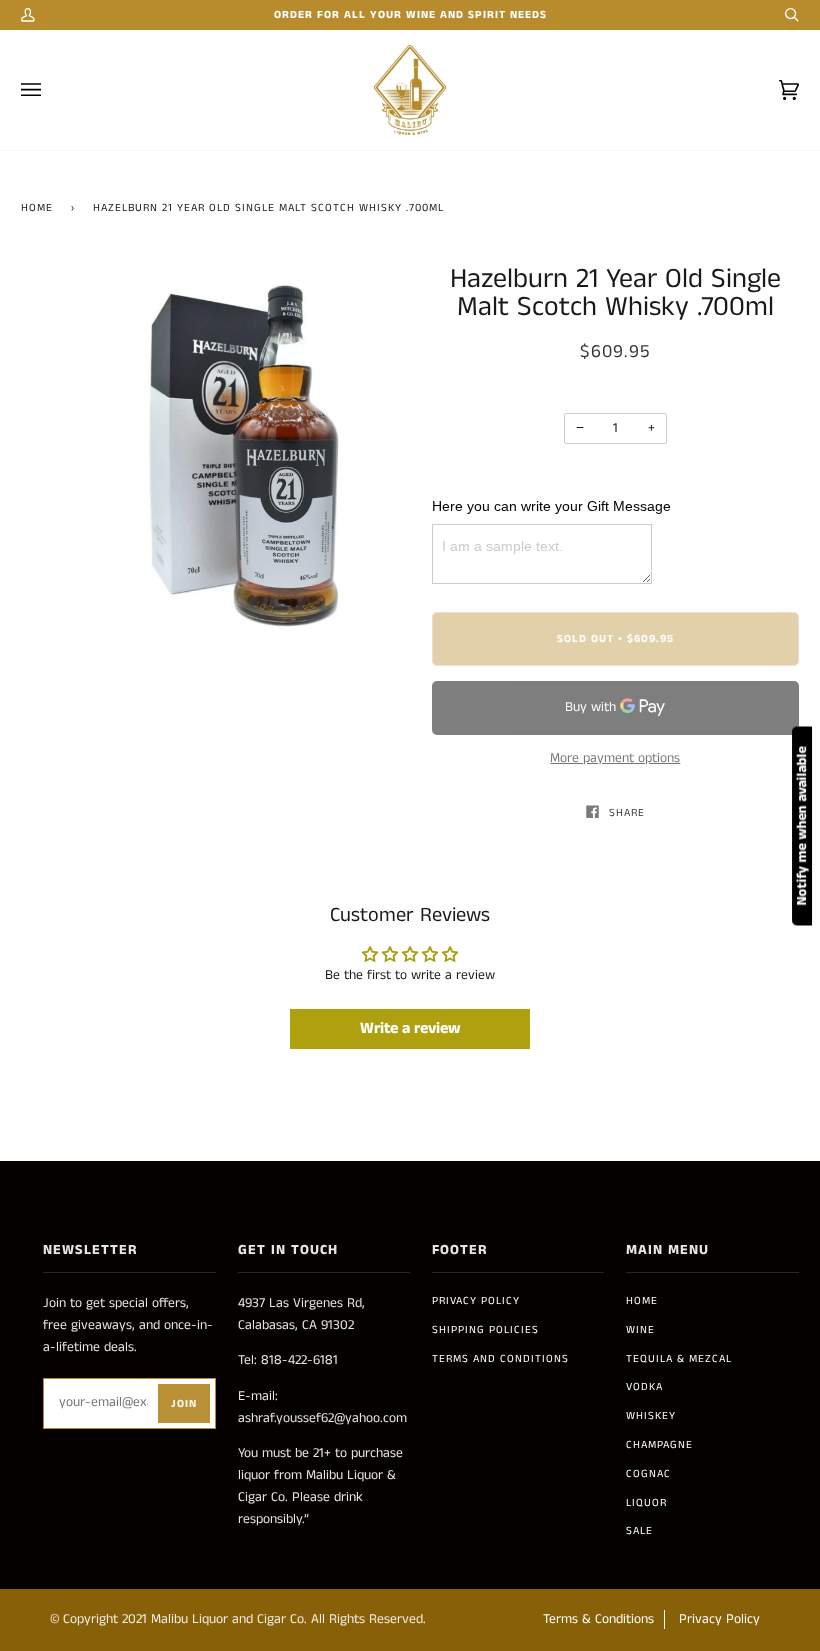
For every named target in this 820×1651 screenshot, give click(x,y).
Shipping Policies (485, 1330)
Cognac (648, 1474)
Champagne (659, 1445)
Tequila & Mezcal (679, 1359)
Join (184, 1404)
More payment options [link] (615, 758)
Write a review (410, 1028)
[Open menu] (51, 90)
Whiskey (651, 1416)
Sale (639, 1531)
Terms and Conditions (500, 1359)
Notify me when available (802, 825)
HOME (642, 1301)
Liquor (646, 1503)
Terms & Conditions (598, 1619)
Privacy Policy (476, 1301)
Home (37, 208)
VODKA (644, 1387)
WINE (640, 1330)
